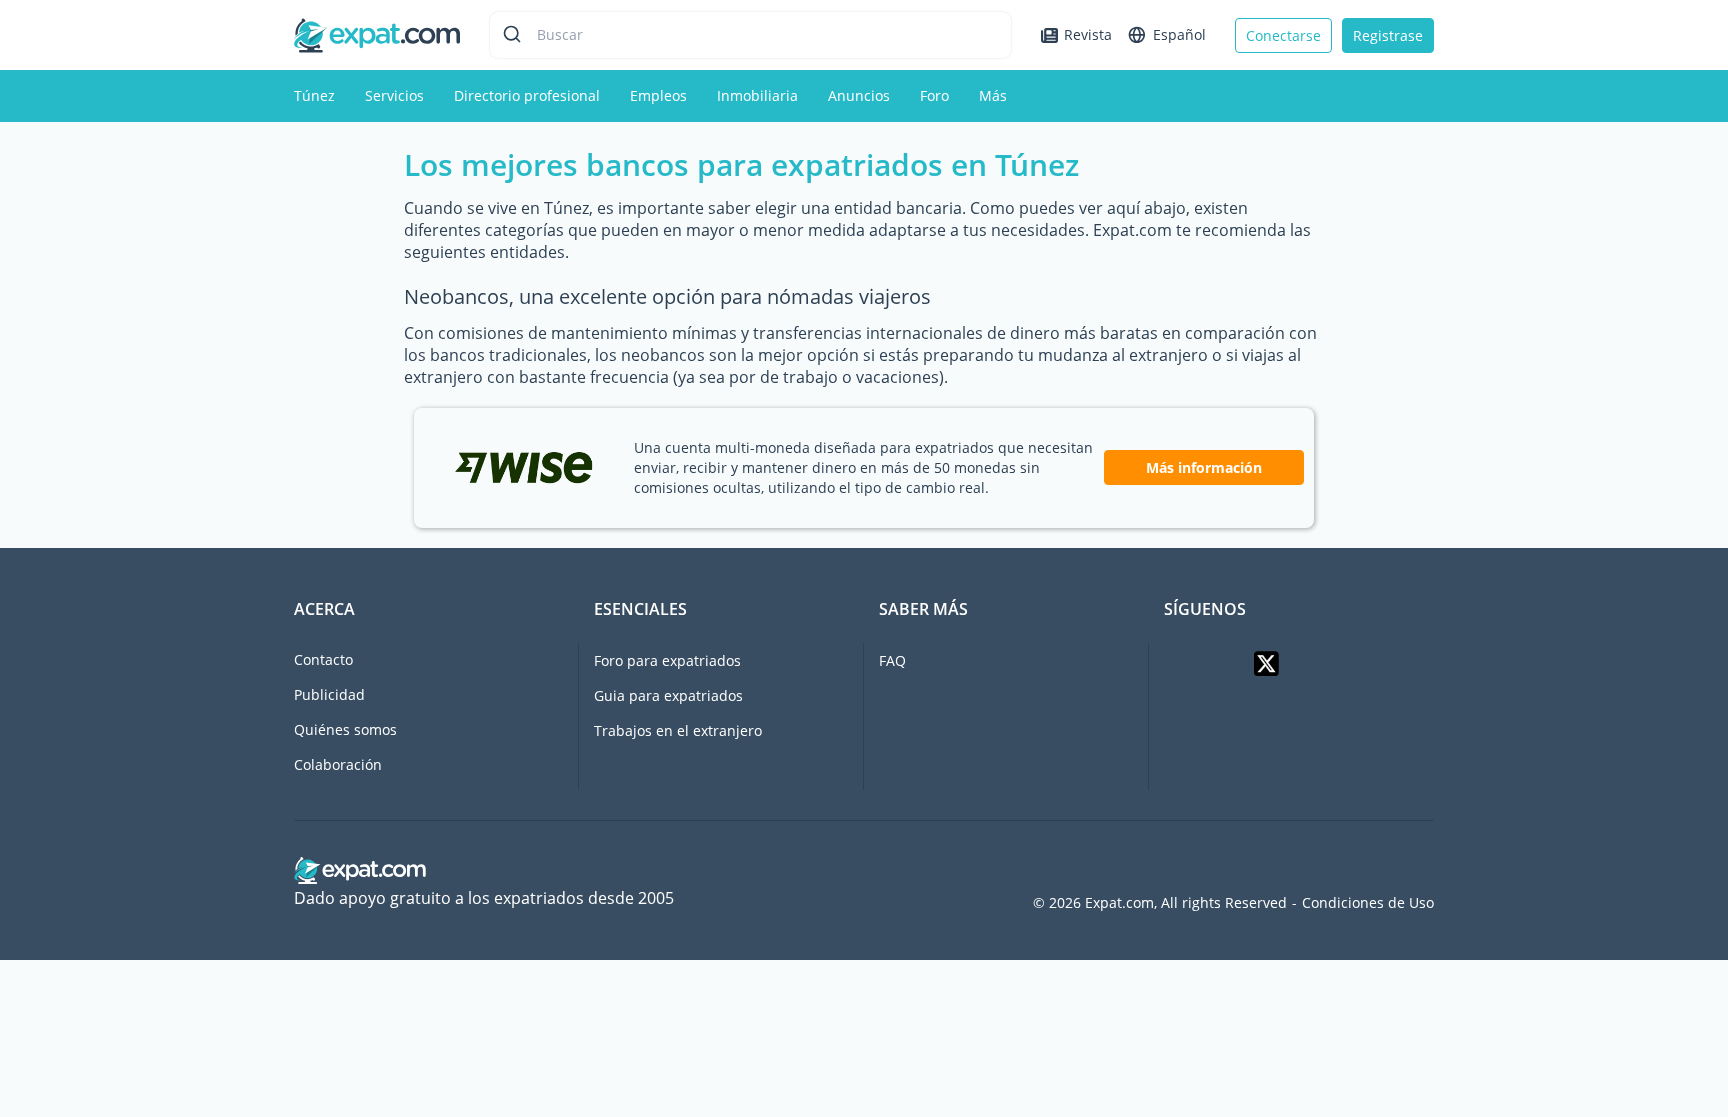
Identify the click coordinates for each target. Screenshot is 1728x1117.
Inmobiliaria (757, 95)
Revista (1088, 34)
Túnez (314, 95)
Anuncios (859, 95)
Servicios (394, 95)
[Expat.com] (377, 33)
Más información (1204, 467)
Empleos (658, 95)
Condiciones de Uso (1368, 903)
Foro (934, 95)
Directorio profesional (527, 95)
